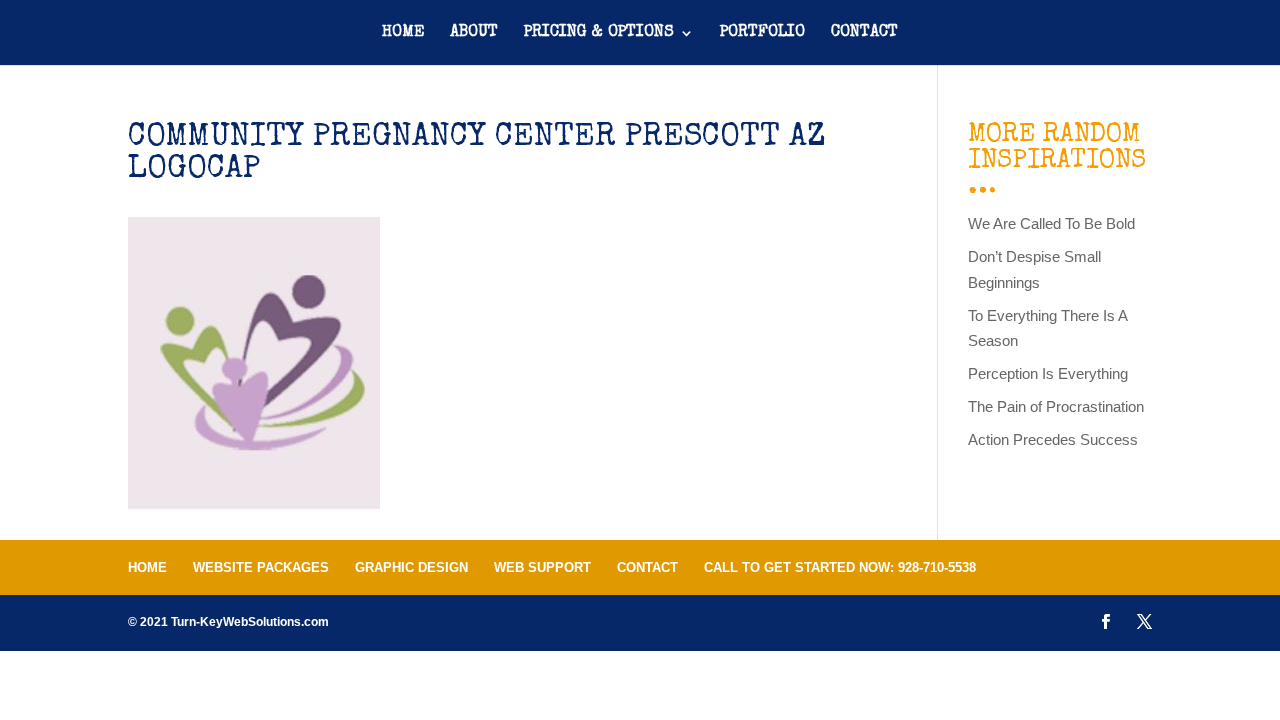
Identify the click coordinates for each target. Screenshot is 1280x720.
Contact (864, 33)
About (474, 33)
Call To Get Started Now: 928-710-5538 (840, 567)
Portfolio (762, 33)
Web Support (542, 567)
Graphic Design (411, 567)
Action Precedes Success (1053, 439)
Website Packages (261, 567)
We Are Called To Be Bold (1051, 223)
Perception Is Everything (1048, 373)
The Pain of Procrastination (1056, 406)
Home (403, 33)
